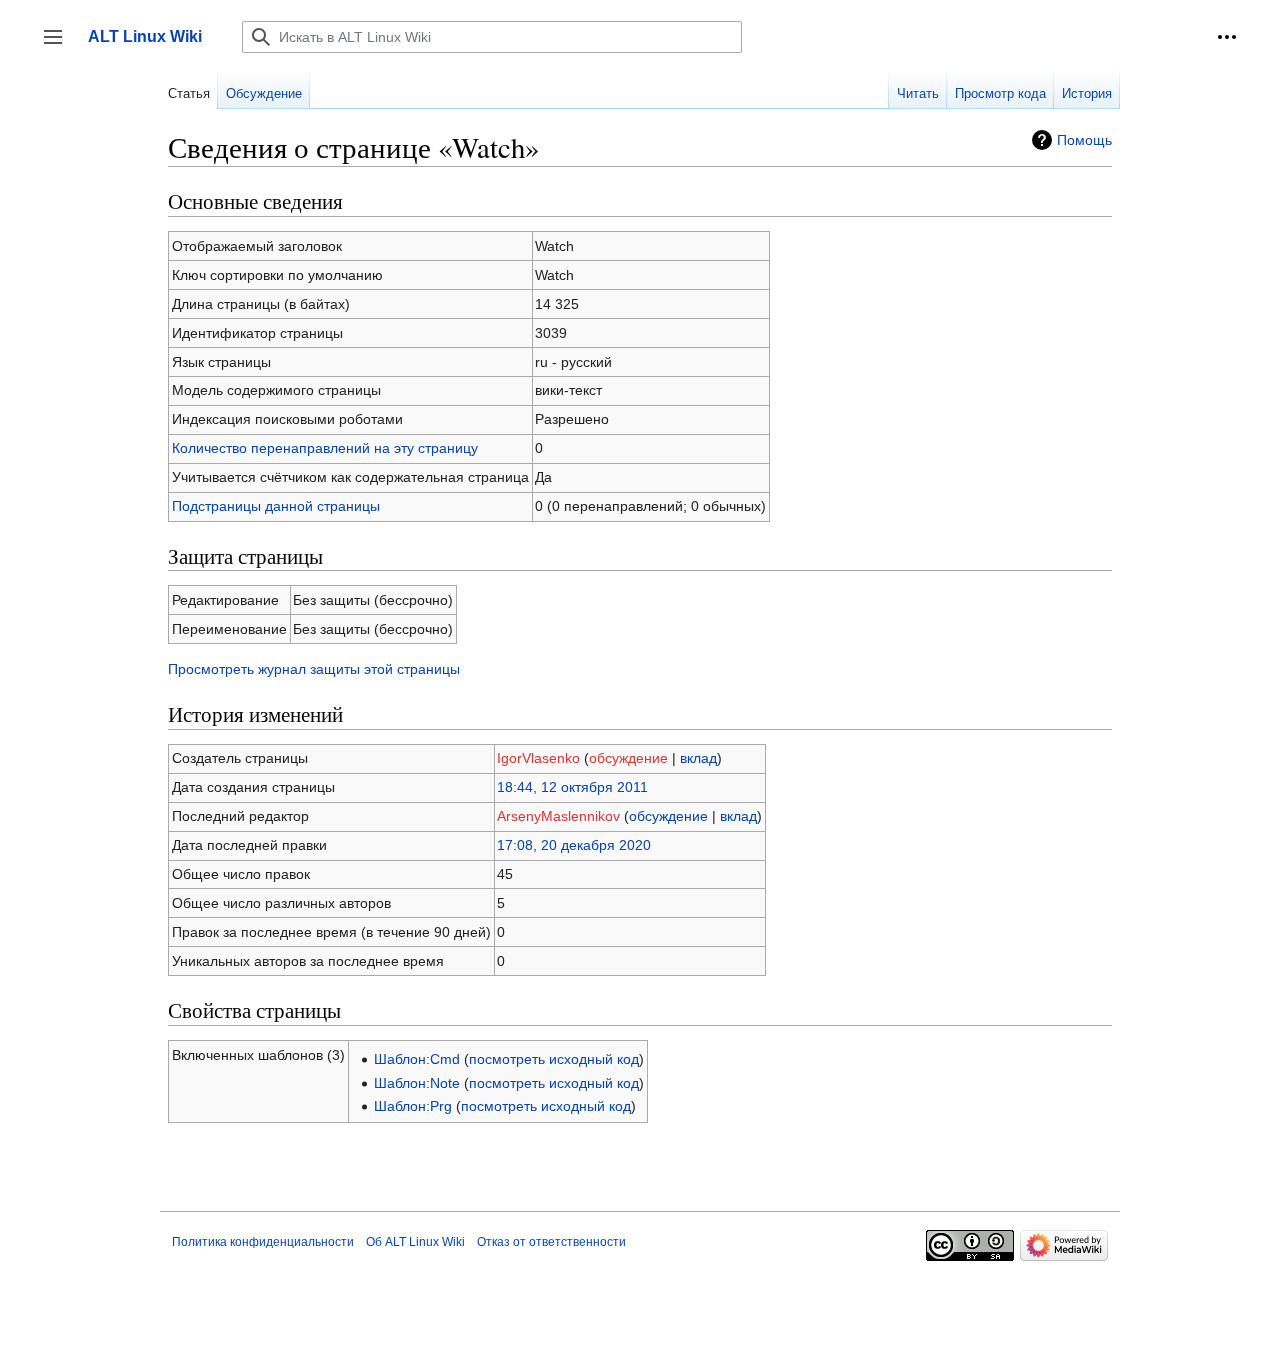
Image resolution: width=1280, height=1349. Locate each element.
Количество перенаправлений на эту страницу (325, 448)
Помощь (1084, 140)
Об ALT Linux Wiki (415, 1242)
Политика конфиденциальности (263, 1242)
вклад (698, 758)
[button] (1227, 37)
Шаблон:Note (417, 1083)
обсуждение (628, 758)
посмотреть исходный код (554, 1059)
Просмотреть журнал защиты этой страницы (314, 669)
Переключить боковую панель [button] (59, 46)
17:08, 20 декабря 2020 (574, 845)
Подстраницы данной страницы (276, 506)
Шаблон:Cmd (417, 1059)
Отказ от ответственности (551, 1242)
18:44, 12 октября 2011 (572, 787)
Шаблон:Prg (413, 1106)
